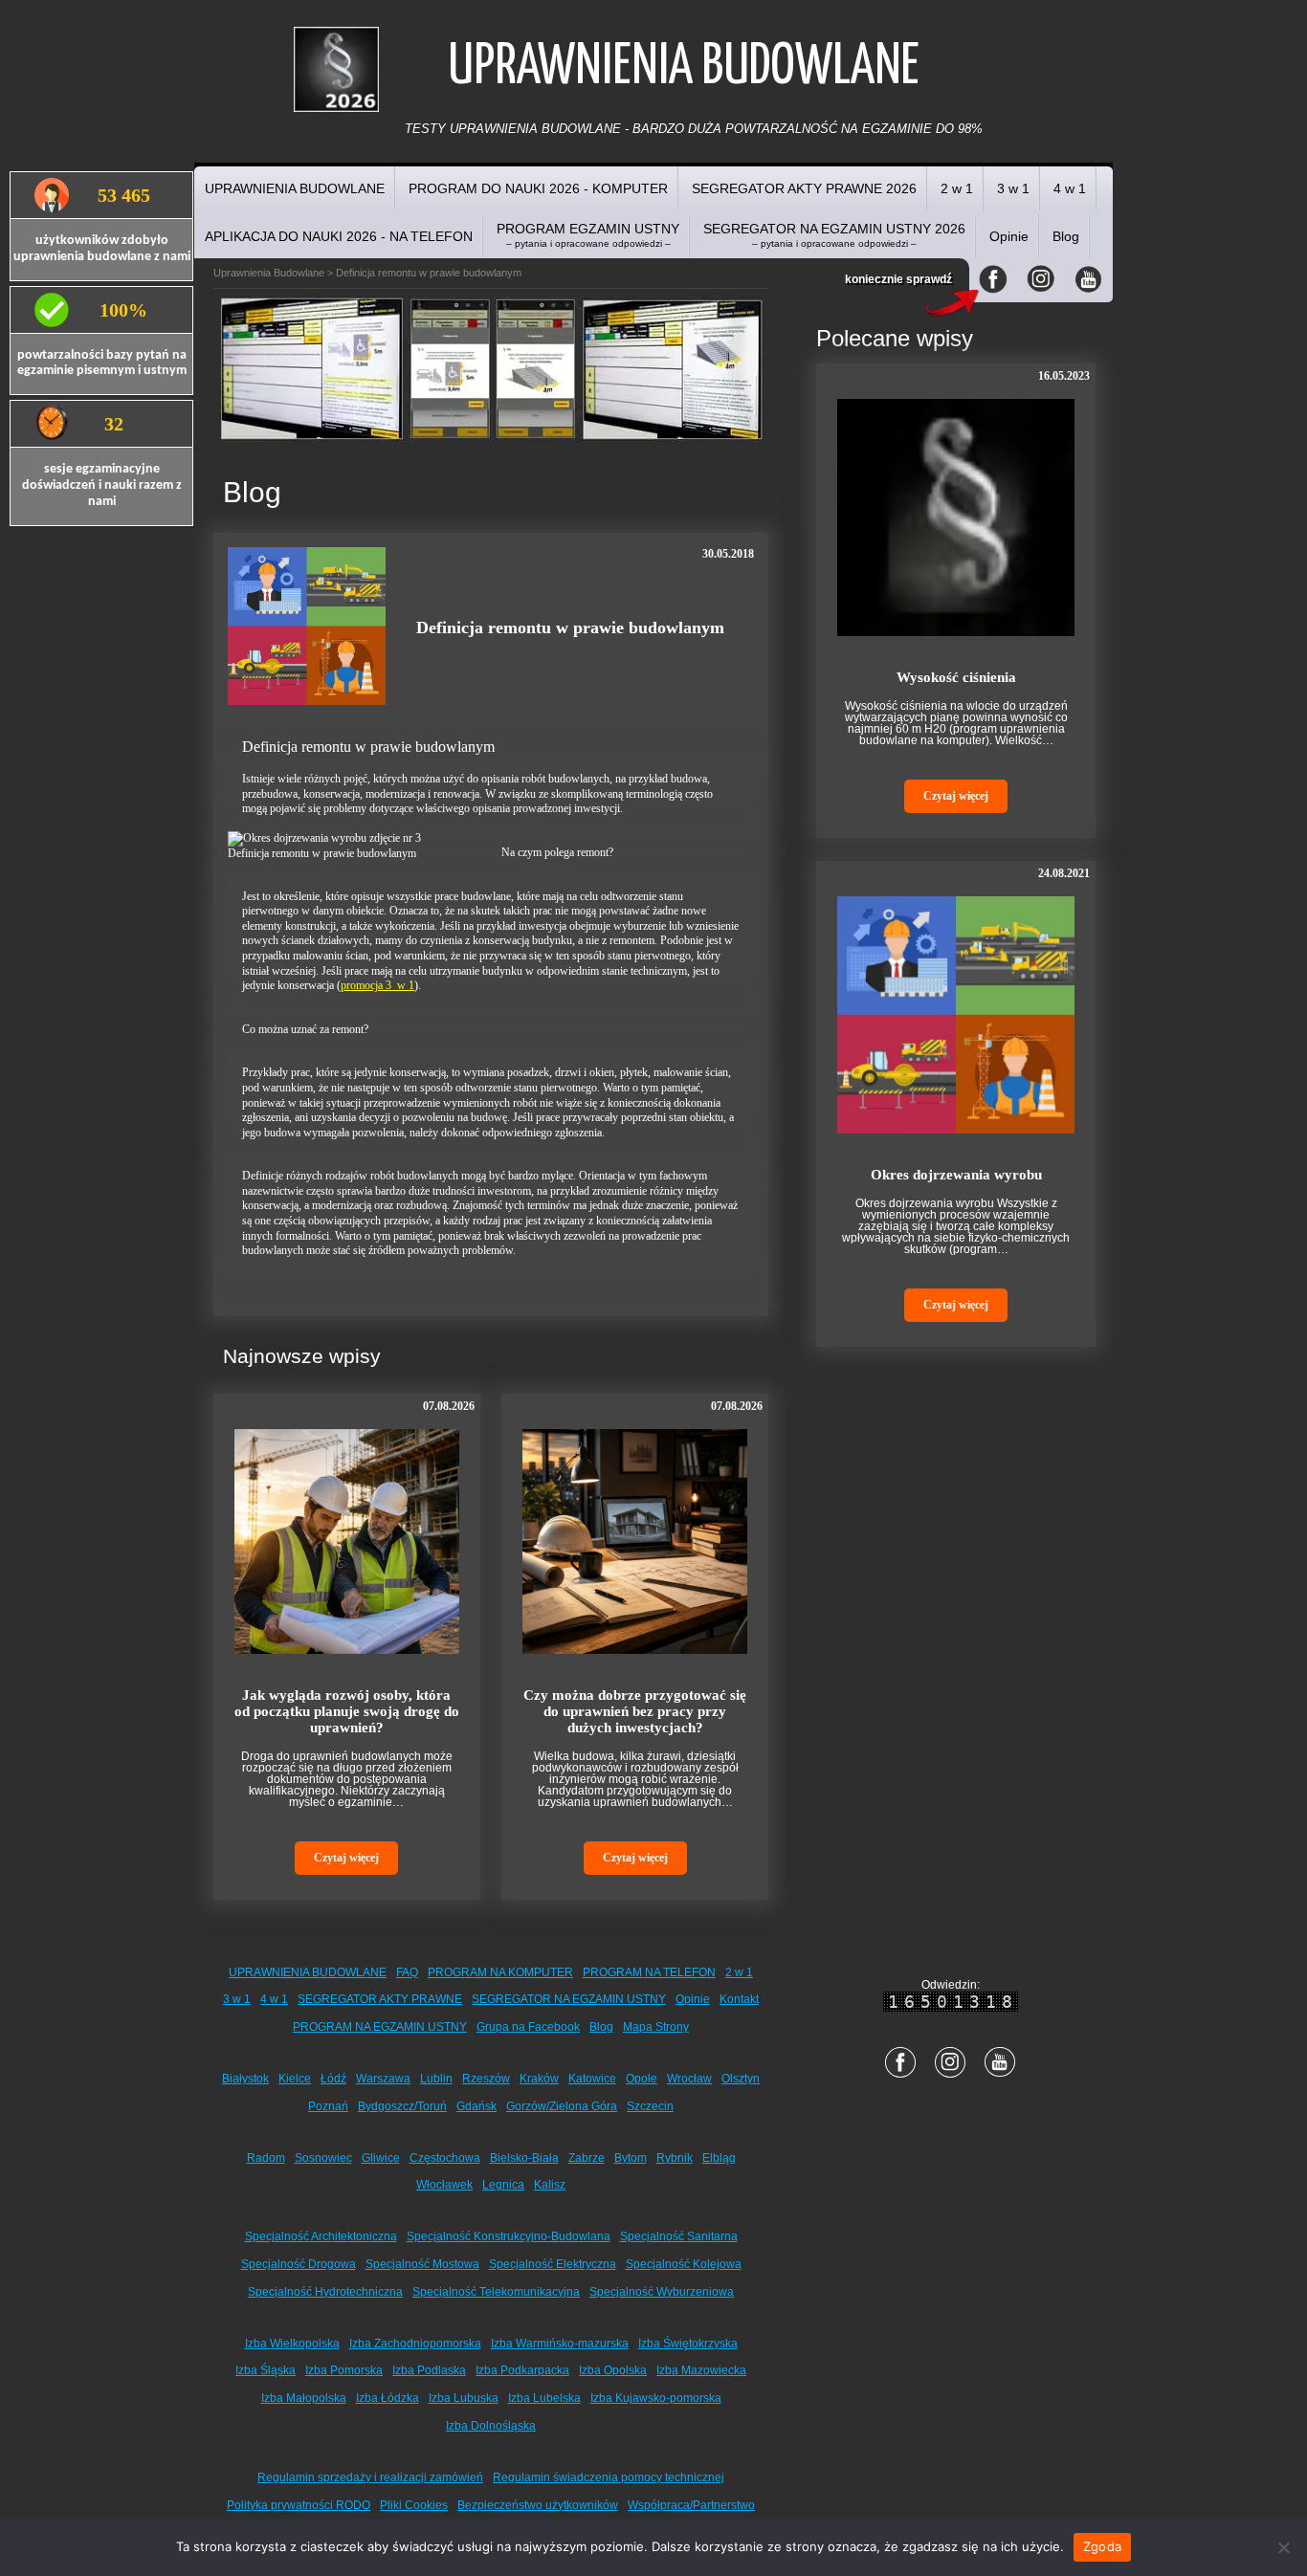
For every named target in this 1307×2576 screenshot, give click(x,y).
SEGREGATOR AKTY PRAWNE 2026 (804, 188)
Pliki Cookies (414, 2505)
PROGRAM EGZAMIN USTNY (588, 235)
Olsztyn (741, 2079)
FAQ (407, 1972)
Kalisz (550, 2185)
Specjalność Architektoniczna (321, 2236)
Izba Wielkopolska (292, 2344)
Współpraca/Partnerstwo (691, 2505)
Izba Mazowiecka (701, 2370)
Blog (1066, 236)
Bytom (631, 2158)
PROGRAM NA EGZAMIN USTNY (380, 2027)
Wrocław (689, 2079)
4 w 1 (1070, 188)
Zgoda (1102, 2546)
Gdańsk (476, 2106)
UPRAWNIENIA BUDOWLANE (295, 188)
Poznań (328, 2106)
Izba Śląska (266, 2370)
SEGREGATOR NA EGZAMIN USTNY (569, 1999)
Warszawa (383, 2079)
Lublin (436, 2079)
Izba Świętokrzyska (688, 2344)
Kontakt (739, 1999)
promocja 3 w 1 (377, 985)
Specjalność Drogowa (299, 2264)
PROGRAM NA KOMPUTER (500, 1972)
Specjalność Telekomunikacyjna (496, 2292)
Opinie (1009, 236)
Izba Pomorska (344, 2370)
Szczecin (650, 2106)
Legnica (503, 2185)
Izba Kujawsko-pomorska (656, 2398)
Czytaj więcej (346, 1858)
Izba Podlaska (429, 2370)
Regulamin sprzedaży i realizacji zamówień (370, 2477)
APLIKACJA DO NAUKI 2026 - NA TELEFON (339, 236)
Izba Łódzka (388, 2398)
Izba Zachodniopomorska (415, 2344)
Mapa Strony (656, 2027)
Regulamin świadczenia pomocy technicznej (609, 2477)
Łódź (333, 2079)
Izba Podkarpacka (522, 2370)
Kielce (295, 2079)
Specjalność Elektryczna (553, 2264)
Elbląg (719, 2158)
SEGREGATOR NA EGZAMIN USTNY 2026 (834, 235)
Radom (266, 2158)
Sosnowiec (323, 2158)
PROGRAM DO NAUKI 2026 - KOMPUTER (538, 188)
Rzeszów (486, 2079)
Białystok (245, 2079)
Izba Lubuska (464, 2398)
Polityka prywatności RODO (299, 2505)
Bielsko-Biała (524, 2158)
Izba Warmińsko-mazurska (560, 2344)
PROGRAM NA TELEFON (649, 1972)
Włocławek (444, 2185)
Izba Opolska (613, 2370)
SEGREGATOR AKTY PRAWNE (380, 1999)
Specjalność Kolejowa (684, 2264)
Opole (642, 2079)
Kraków (539, 2079)
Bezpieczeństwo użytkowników (538, 2505)
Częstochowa (445, 2158)
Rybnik (675, 2158)
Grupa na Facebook (528, 2027)
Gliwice (381, 2158)
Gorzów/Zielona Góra (562, 2106)
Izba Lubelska (544, 2398)
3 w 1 (1013, 188)
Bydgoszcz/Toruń (402, 2106)
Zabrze (587, 2158)
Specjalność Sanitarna (679, 2236)
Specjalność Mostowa (422, 2264)
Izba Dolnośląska (491, 2426)
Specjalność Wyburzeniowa (662, 2292)
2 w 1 (957, 188)
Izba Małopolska (304, 2398)
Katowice (592, 2079)
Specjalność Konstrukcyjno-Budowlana (509, 2236)
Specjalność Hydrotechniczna (325, 2292)
